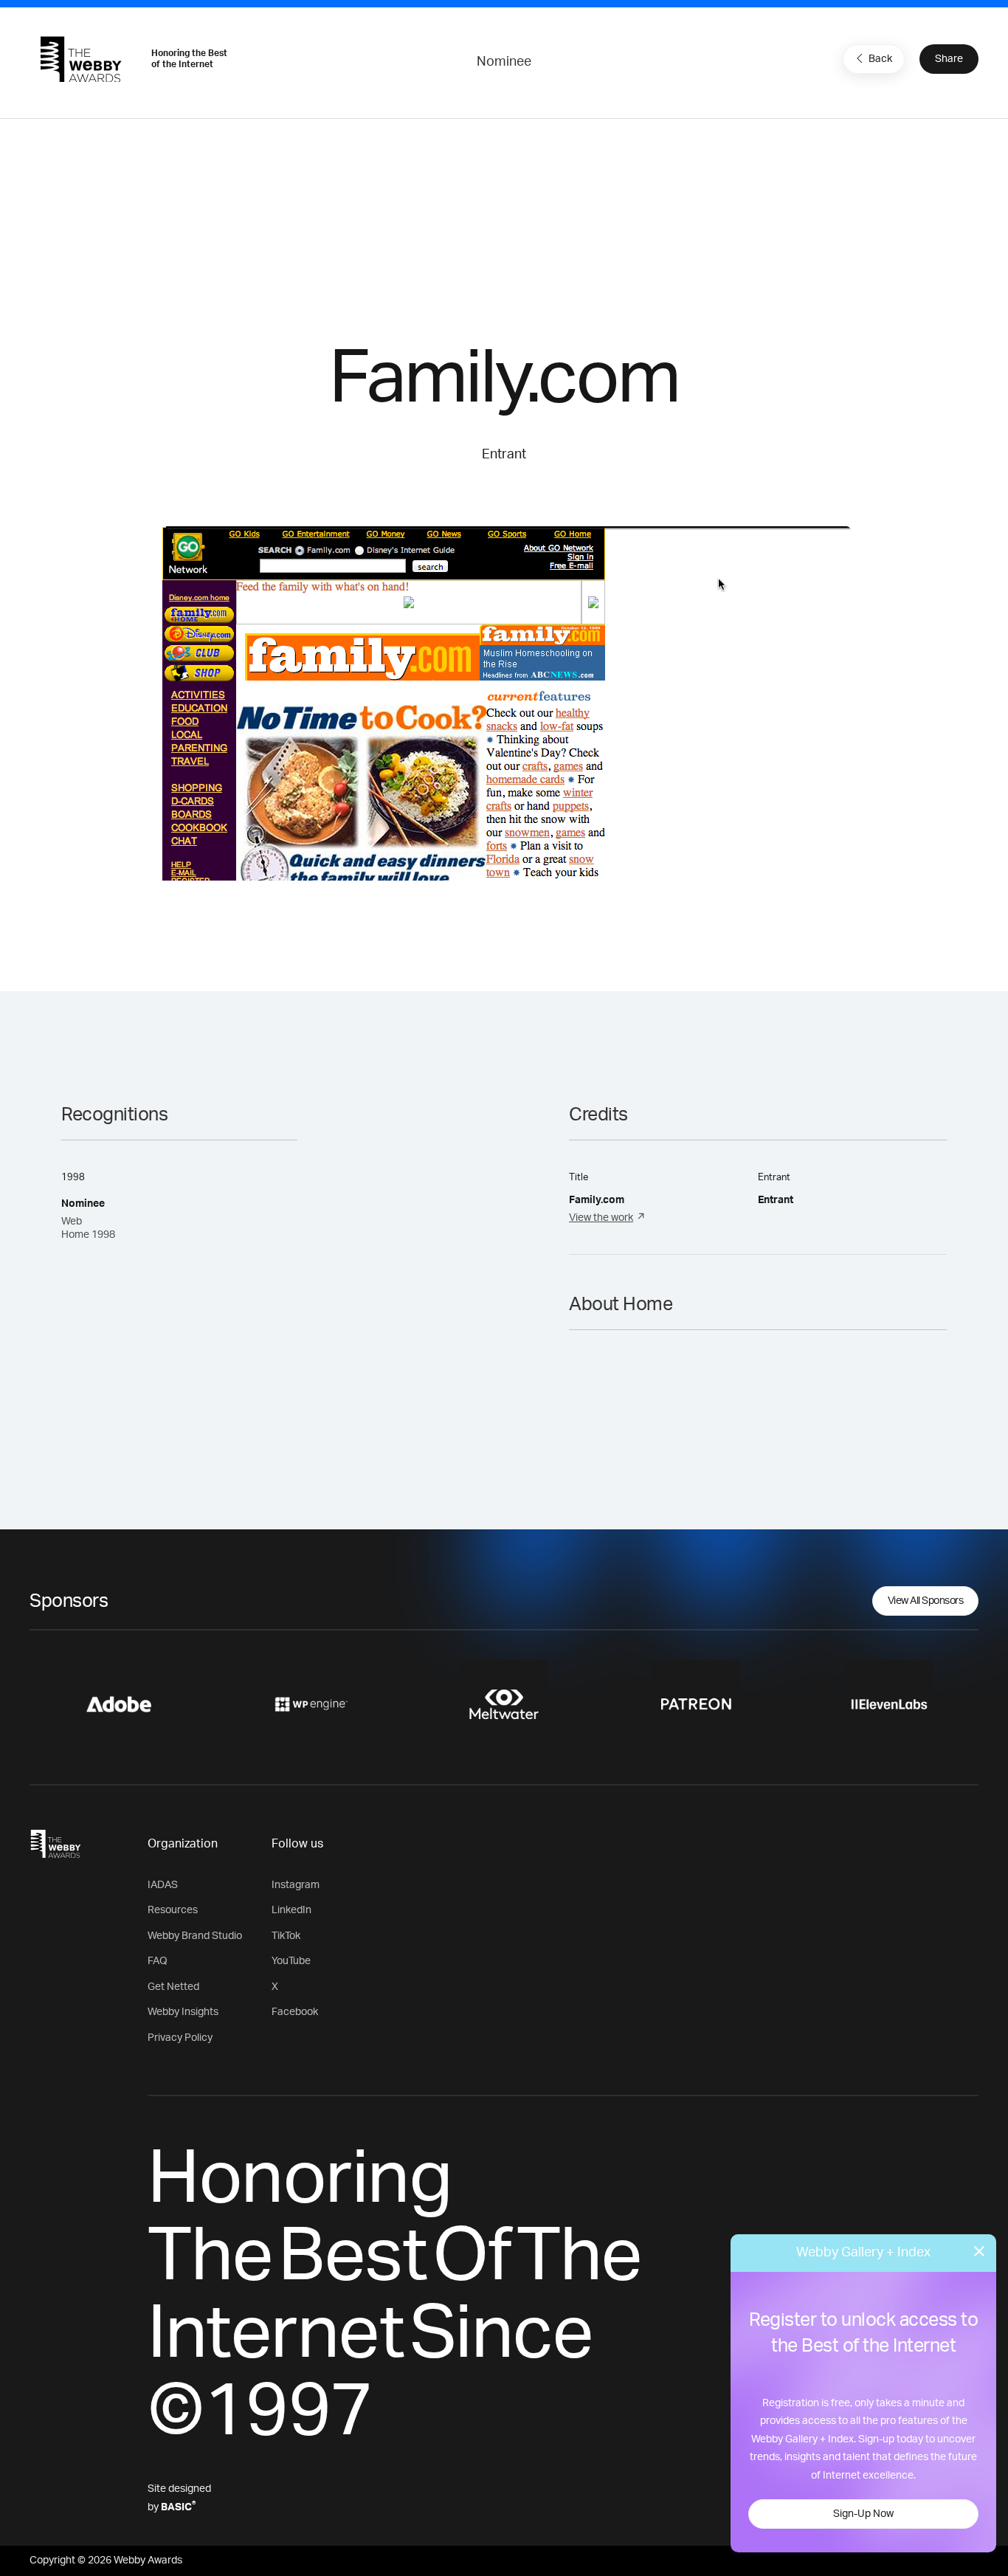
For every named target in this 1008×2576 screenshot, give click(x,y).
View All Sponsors (926, 1601)
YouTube (291, 1961)
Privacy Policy (180, 2038)
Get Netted (173, 1987)
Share (949, 59)
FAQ (158, 1961)
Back (880, 59)
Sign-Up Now (863, 2514)
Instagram (296, 1885)
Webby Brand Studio (195, 1936)
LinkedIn (291, 1910)
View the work (601, 1218)
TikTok (286, 1936)
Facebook (295, 2012)
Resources (173, 1910)
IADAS (163, 1885)
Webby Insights (183, 2012)
